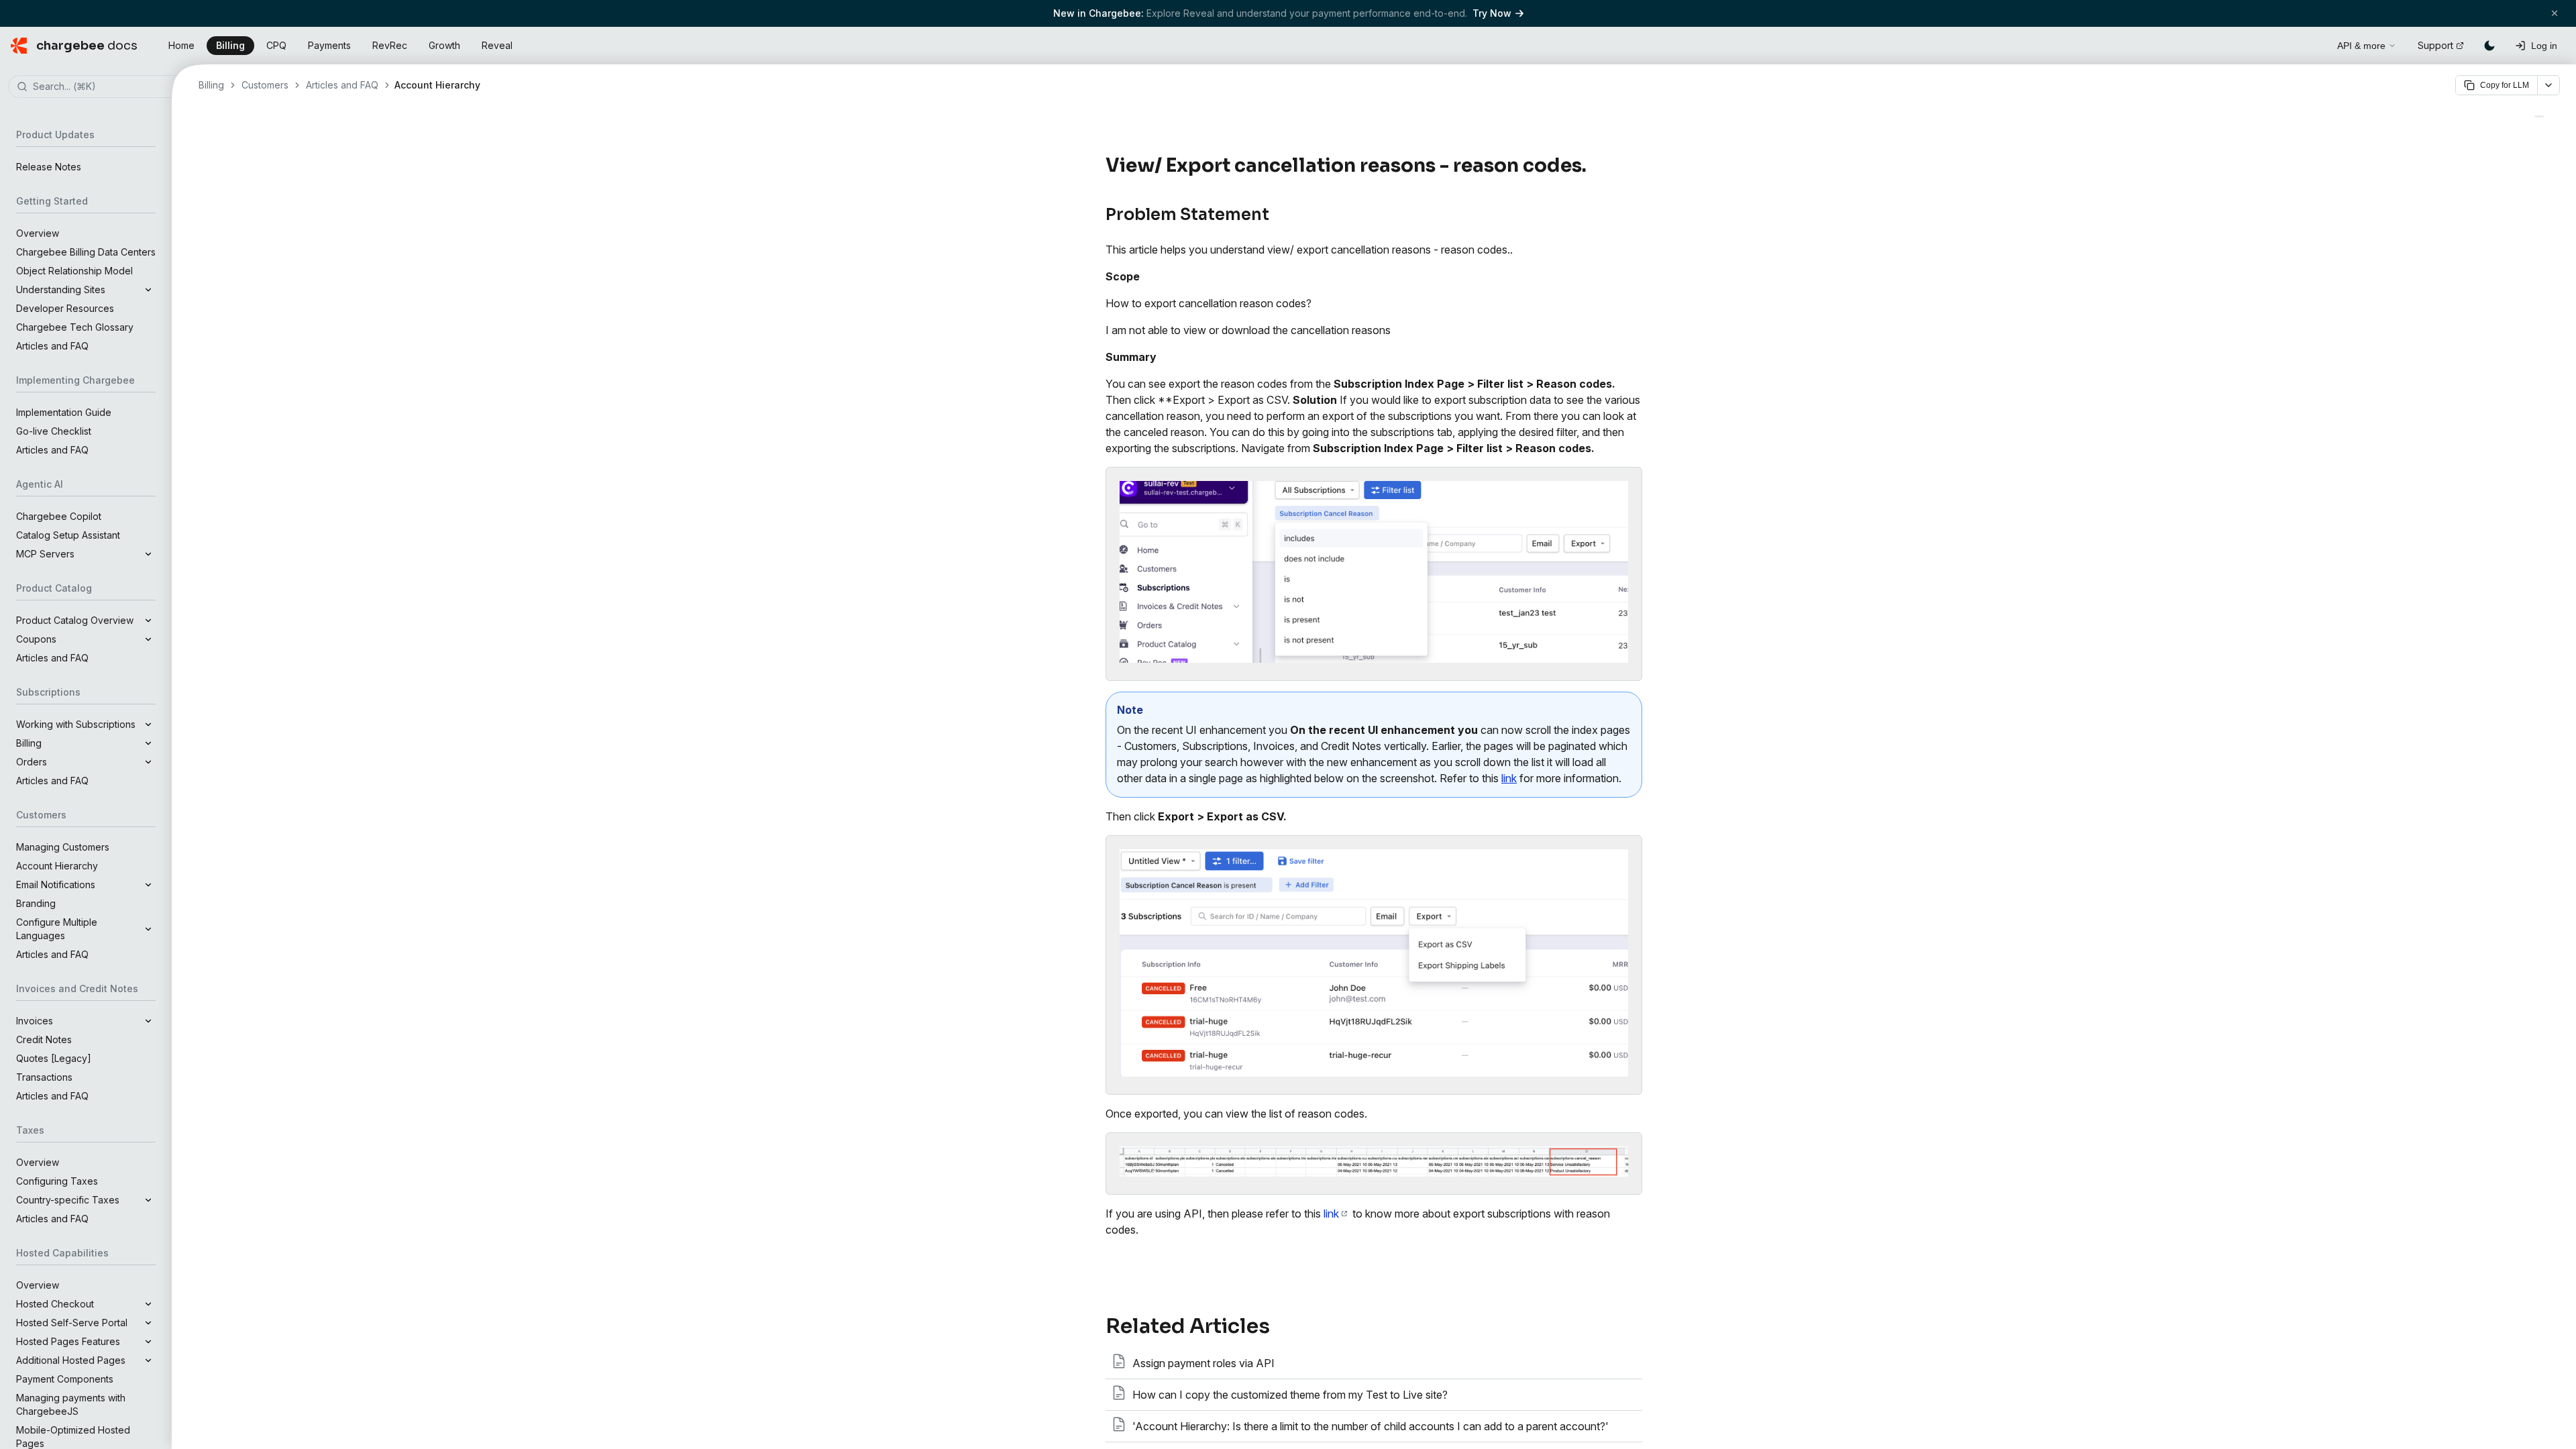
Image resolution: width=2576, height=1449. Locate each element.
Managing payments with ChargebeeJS (71, 1404)
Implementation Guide (64, 412)
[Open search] (2312, 44)
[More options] (2548, 85)
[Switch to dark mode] (2489, 46)
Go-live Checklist (54, 431)
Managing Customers (63, 847)
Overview (38, 233)
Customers (265, 85)
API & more (2361, 46)
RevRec (390, 45)
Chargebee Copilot (59, 516)
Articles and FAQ (52, 346)
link (1509, 778)
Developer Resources (65, 308)
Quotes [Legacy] (54, 1058)
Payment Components (65, 1379)
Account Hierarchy (57, 866)
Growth (444, 45)
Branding (36, 903)
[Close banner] (2555, 13)
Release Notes (49, 167)
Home (181, 45)
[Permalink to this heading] (1594, 166)
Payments (329, 45)
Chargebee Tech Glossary (75, 327)
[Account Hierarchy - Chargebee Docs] (2539, 116)
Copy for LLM (2505, 85)
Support (2435, 45)
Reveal (497, 45)
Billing (230, 45)
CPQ (276, 45)
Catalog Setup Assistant (68, 535)
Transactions (44, 1077)
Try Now (1492, 13)
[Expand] (148, 290)
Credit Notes (44, 1039)
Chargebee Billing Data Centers (86, 252)
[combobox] (106, 87)
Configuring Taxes (57, 1181)
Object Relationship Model (74, 271)
